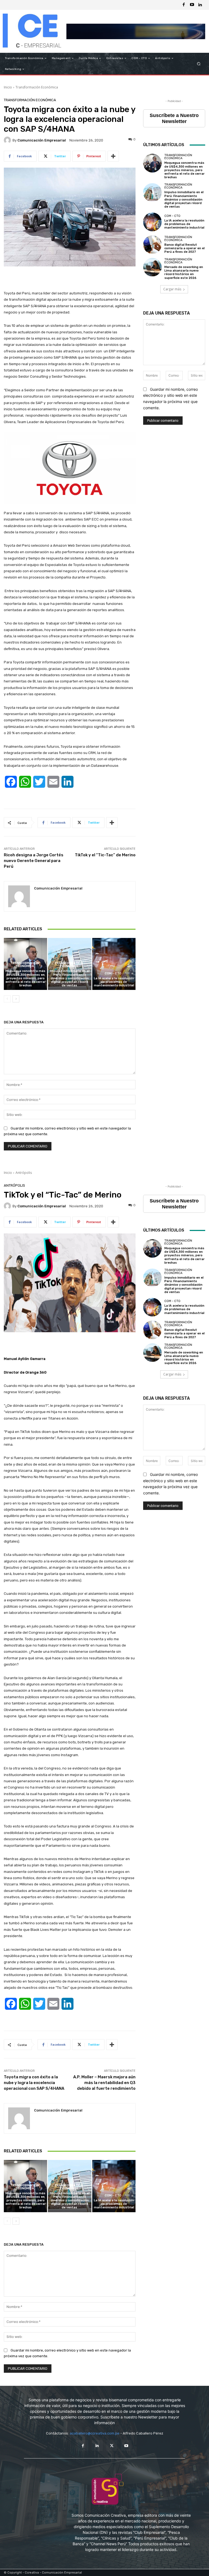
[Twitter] (112, 2446)
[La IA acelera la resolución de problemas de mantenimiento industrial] (114, 964)
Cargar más (172, 289)
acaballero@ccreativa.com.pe (95, 2433)
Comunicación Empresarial (42, 140)
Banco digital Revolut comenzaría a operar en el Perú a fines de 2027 (185, 248)
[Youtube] (192, 5)
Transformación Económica (37, 87)
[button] (199, 64)
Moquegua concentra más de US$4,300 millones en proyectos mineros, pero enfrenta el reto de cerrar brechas (26, 978)
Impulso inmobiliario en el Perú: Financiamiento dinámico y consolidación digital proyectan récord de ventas (70, 978)
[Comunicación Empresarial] (8, 140)
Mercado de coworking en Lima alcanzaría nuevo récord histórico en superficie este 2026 (184, 273)
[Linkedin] (200, 5)
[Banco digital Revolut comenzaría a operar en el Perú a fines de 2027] (152, 245)
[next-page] (16, 999)
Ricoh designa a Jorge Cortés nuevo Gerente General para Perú (34, 861)
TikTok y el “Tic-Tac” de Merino (105, 855)
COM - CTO (113, 973)
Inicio (8, 87)
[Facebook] (184, 5)
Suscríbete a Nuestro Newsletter (174, 118)
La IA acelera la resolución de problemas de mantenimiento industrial (114, 982)
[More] (113, 156)
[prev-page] (7, 999)
